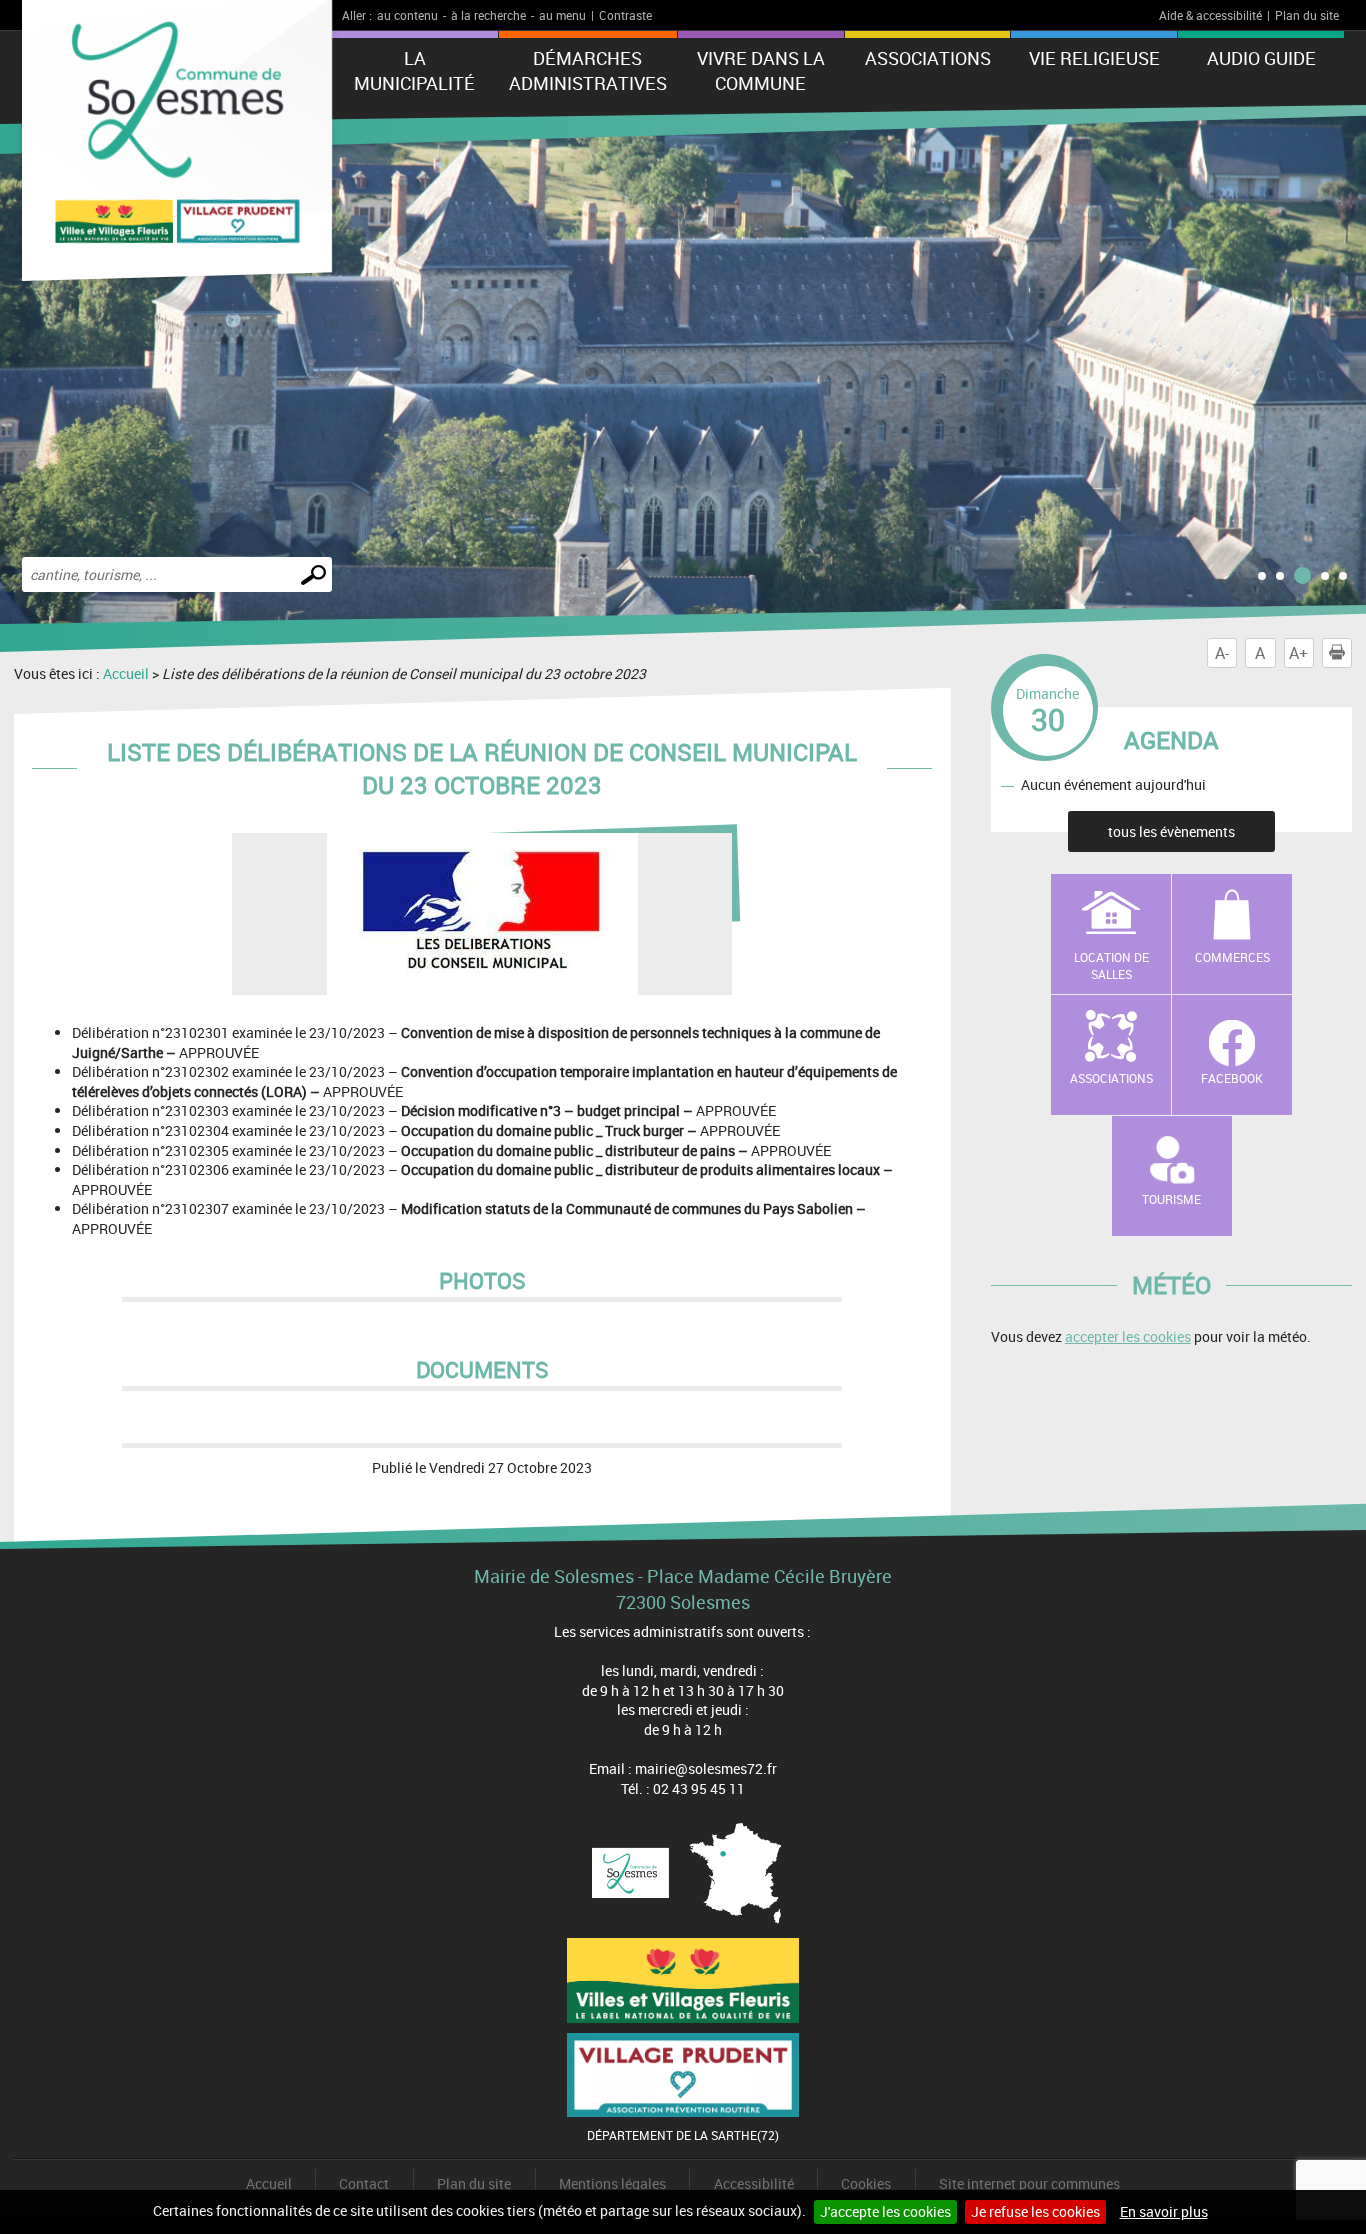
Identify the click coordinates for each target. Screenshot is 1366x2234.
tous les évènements (1171, 831)
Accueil (126, 673)
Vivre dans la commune (761, 70)
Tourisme (1171, 1199)
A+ (1298, 653)
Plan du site (1307, 15)
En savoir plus (1164, 2211)
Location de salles (1111, 965)
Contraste (625, 15)
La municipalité (414, 70)
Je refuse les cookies (1035, 2211)
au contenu (407, 15)
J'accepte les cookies (885, 2211)
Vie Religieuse (1094, 58)
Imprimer (1351, 653)
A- (1222, 653)
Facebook (1232, 1078)
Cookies (866, 2183)
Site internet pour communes (1029, 2183)
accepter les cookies (1128, 1336)
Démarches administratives (588, 70)
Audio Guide (1261, 58)
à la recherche (488, 15)
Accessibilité (754, 2183)
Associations (928, 58)
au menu (562, 15)
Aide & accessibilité (1210, 15)
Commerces (1232, 957)
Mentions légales (612, 2183)
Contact (364, 2183)
